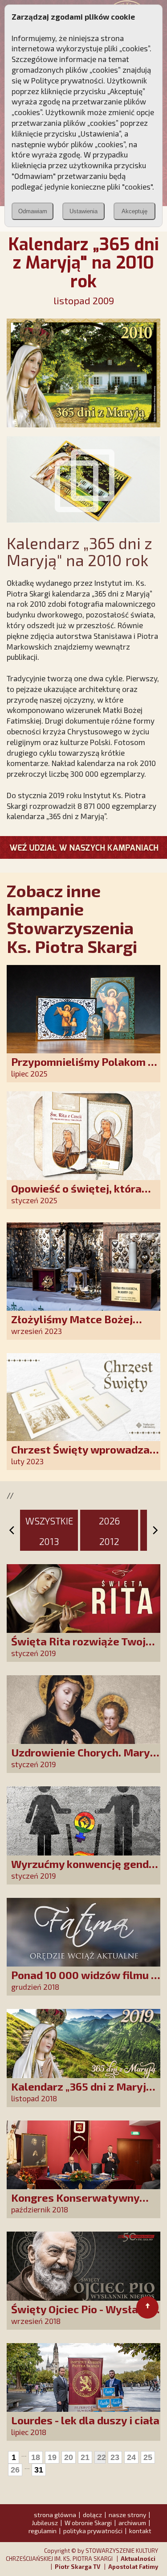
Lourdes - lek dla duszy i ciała (85, 2420)
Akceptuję (134, 211)
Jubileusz (45, 2523)
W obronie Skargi (88, 2523)
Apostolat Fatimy (133, 2567)
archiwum (132, 2523)
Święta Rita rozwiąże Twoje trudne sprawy (81, 1647)
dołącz (92, 2515)
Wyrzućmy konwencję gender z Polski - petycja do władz (85, 1870)
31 (39, 2470)
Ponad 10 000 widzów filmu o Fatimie (84, 1981)
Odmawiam (33, 211)
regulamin (43, 2531)
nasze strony (127, 2515)
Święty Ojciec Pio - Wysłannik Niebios (85, 2315)
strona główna (55, 2515)
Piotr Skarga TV (77, 2567)
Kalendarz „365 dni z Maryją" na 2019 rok (84, 2093)
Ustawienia (83, 211)
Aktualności (138, 2559)
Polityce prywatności (67, 80)
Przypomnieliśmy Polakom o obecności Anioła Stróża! (83, 1068)
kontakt (140, 2531)
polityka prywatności (93, 2531)
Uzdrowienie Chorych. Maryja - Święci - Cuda (85, 1758)
